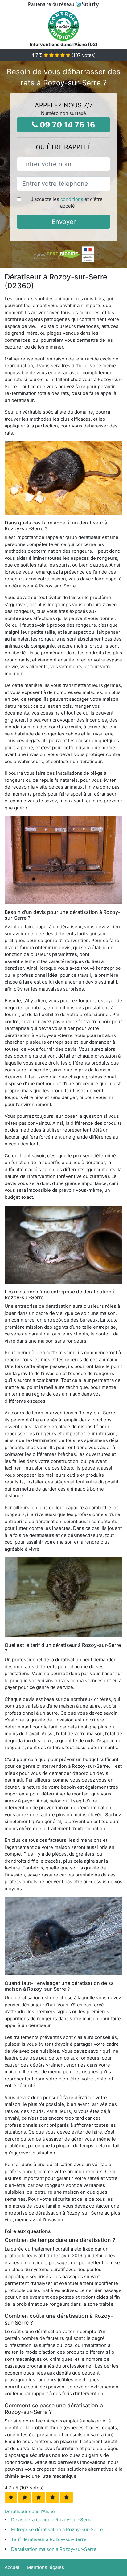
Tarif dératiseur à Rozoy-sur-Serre (49, 2539)
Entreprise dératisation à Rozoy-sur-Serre (57, 2529)
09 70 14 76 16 (67, 125)
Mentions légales (45, 2567)
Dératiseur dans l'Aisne (30, 2511)
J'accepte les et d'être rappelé (67, 203)
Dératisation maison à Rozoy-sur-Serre (54, 2549)
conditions (72, 199)
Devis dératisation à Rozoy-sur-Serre (52, 2520)
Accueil (13, 2567)
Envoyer (64, 222)
